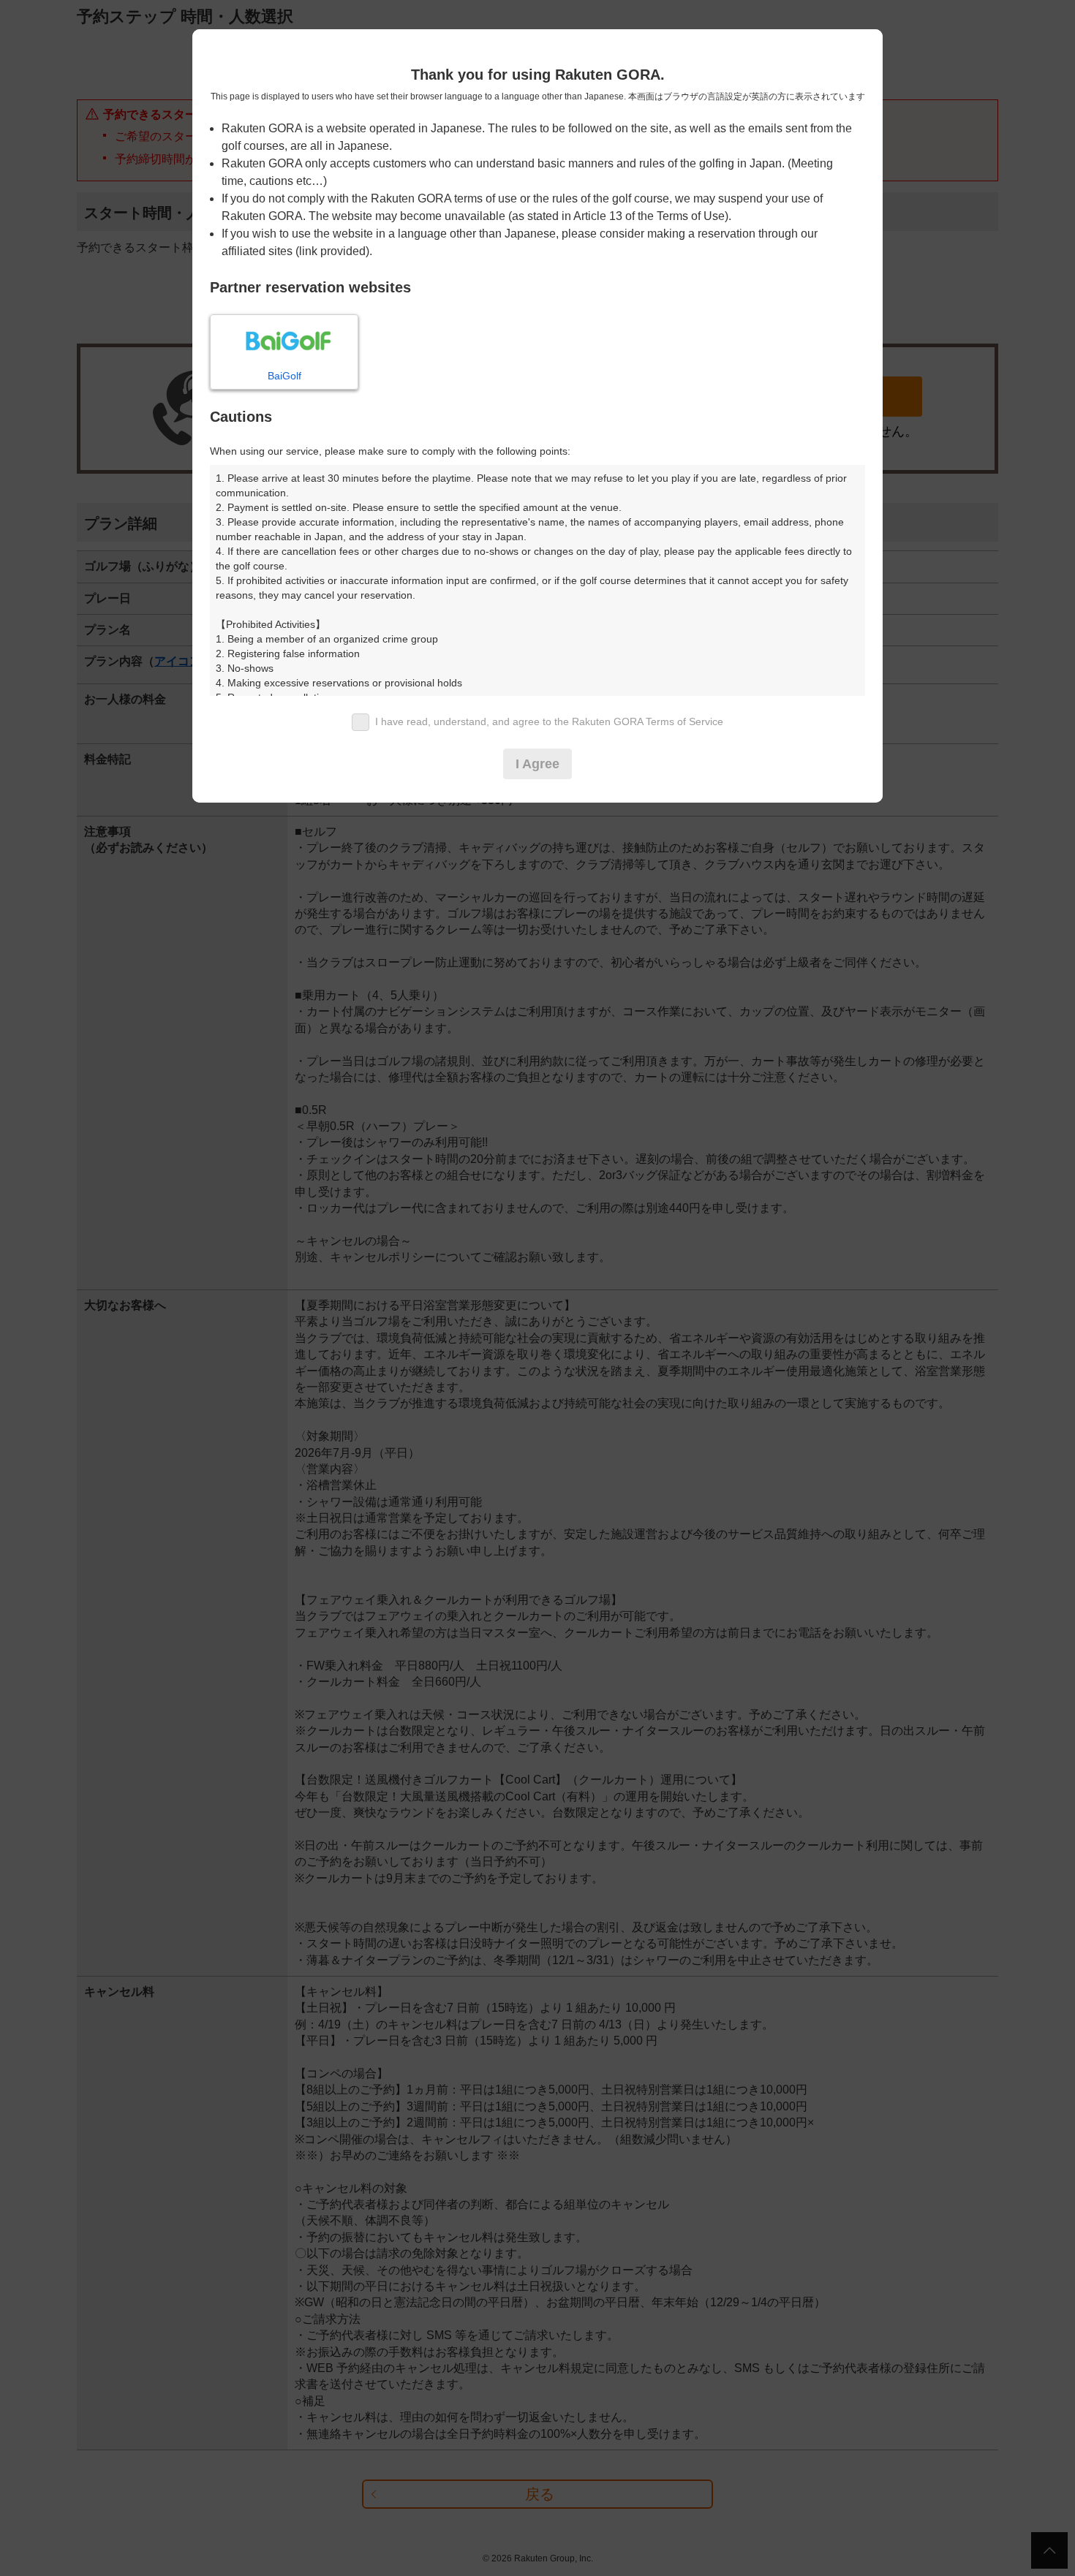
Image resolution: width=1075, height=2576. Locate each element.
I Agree (537, 764)
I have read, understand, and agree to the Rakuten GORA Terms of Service (549, 721)
